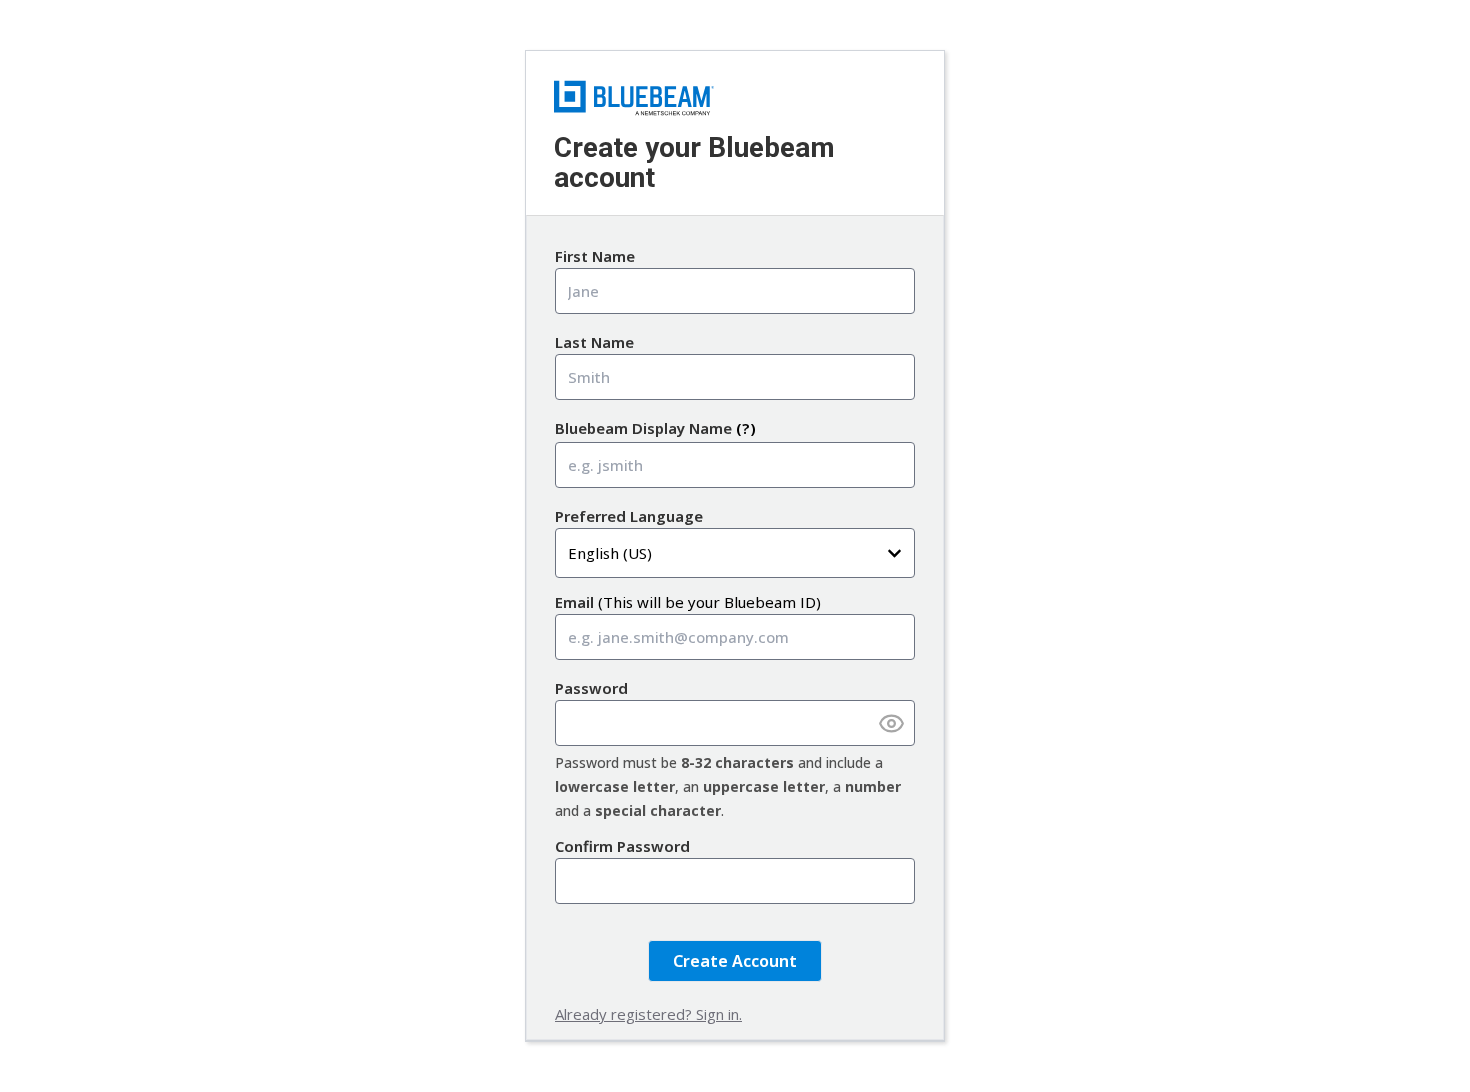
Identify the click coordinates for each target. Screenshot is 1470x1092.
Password (591, 688)
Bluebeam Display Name (643, 428)
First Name (595, 256)
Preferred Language (629, 516)
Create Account (735, 961)
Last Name (594, 342)
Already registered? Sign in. (648, 1014)
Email (574, 602)
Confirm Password (622, 846)
